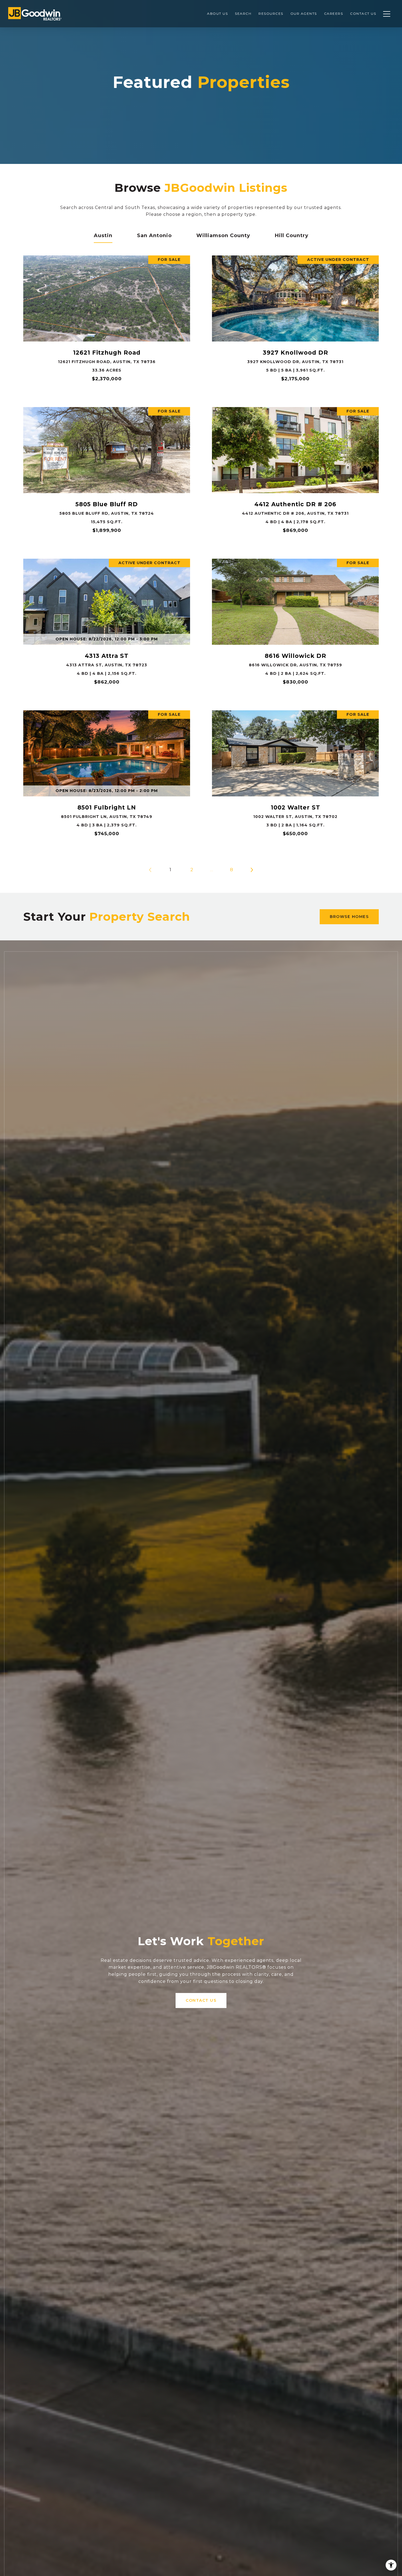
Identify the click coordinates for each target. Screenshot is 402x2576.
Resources (271, 14)
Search (243, 14)
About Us (217, 14)
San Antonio (154, 235)
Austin (103, 235)
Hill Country (292, 235)
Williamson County (223, 235)
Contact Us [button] (201, 2000)
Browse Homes (349, 917)
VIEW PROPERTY (107, 321)
